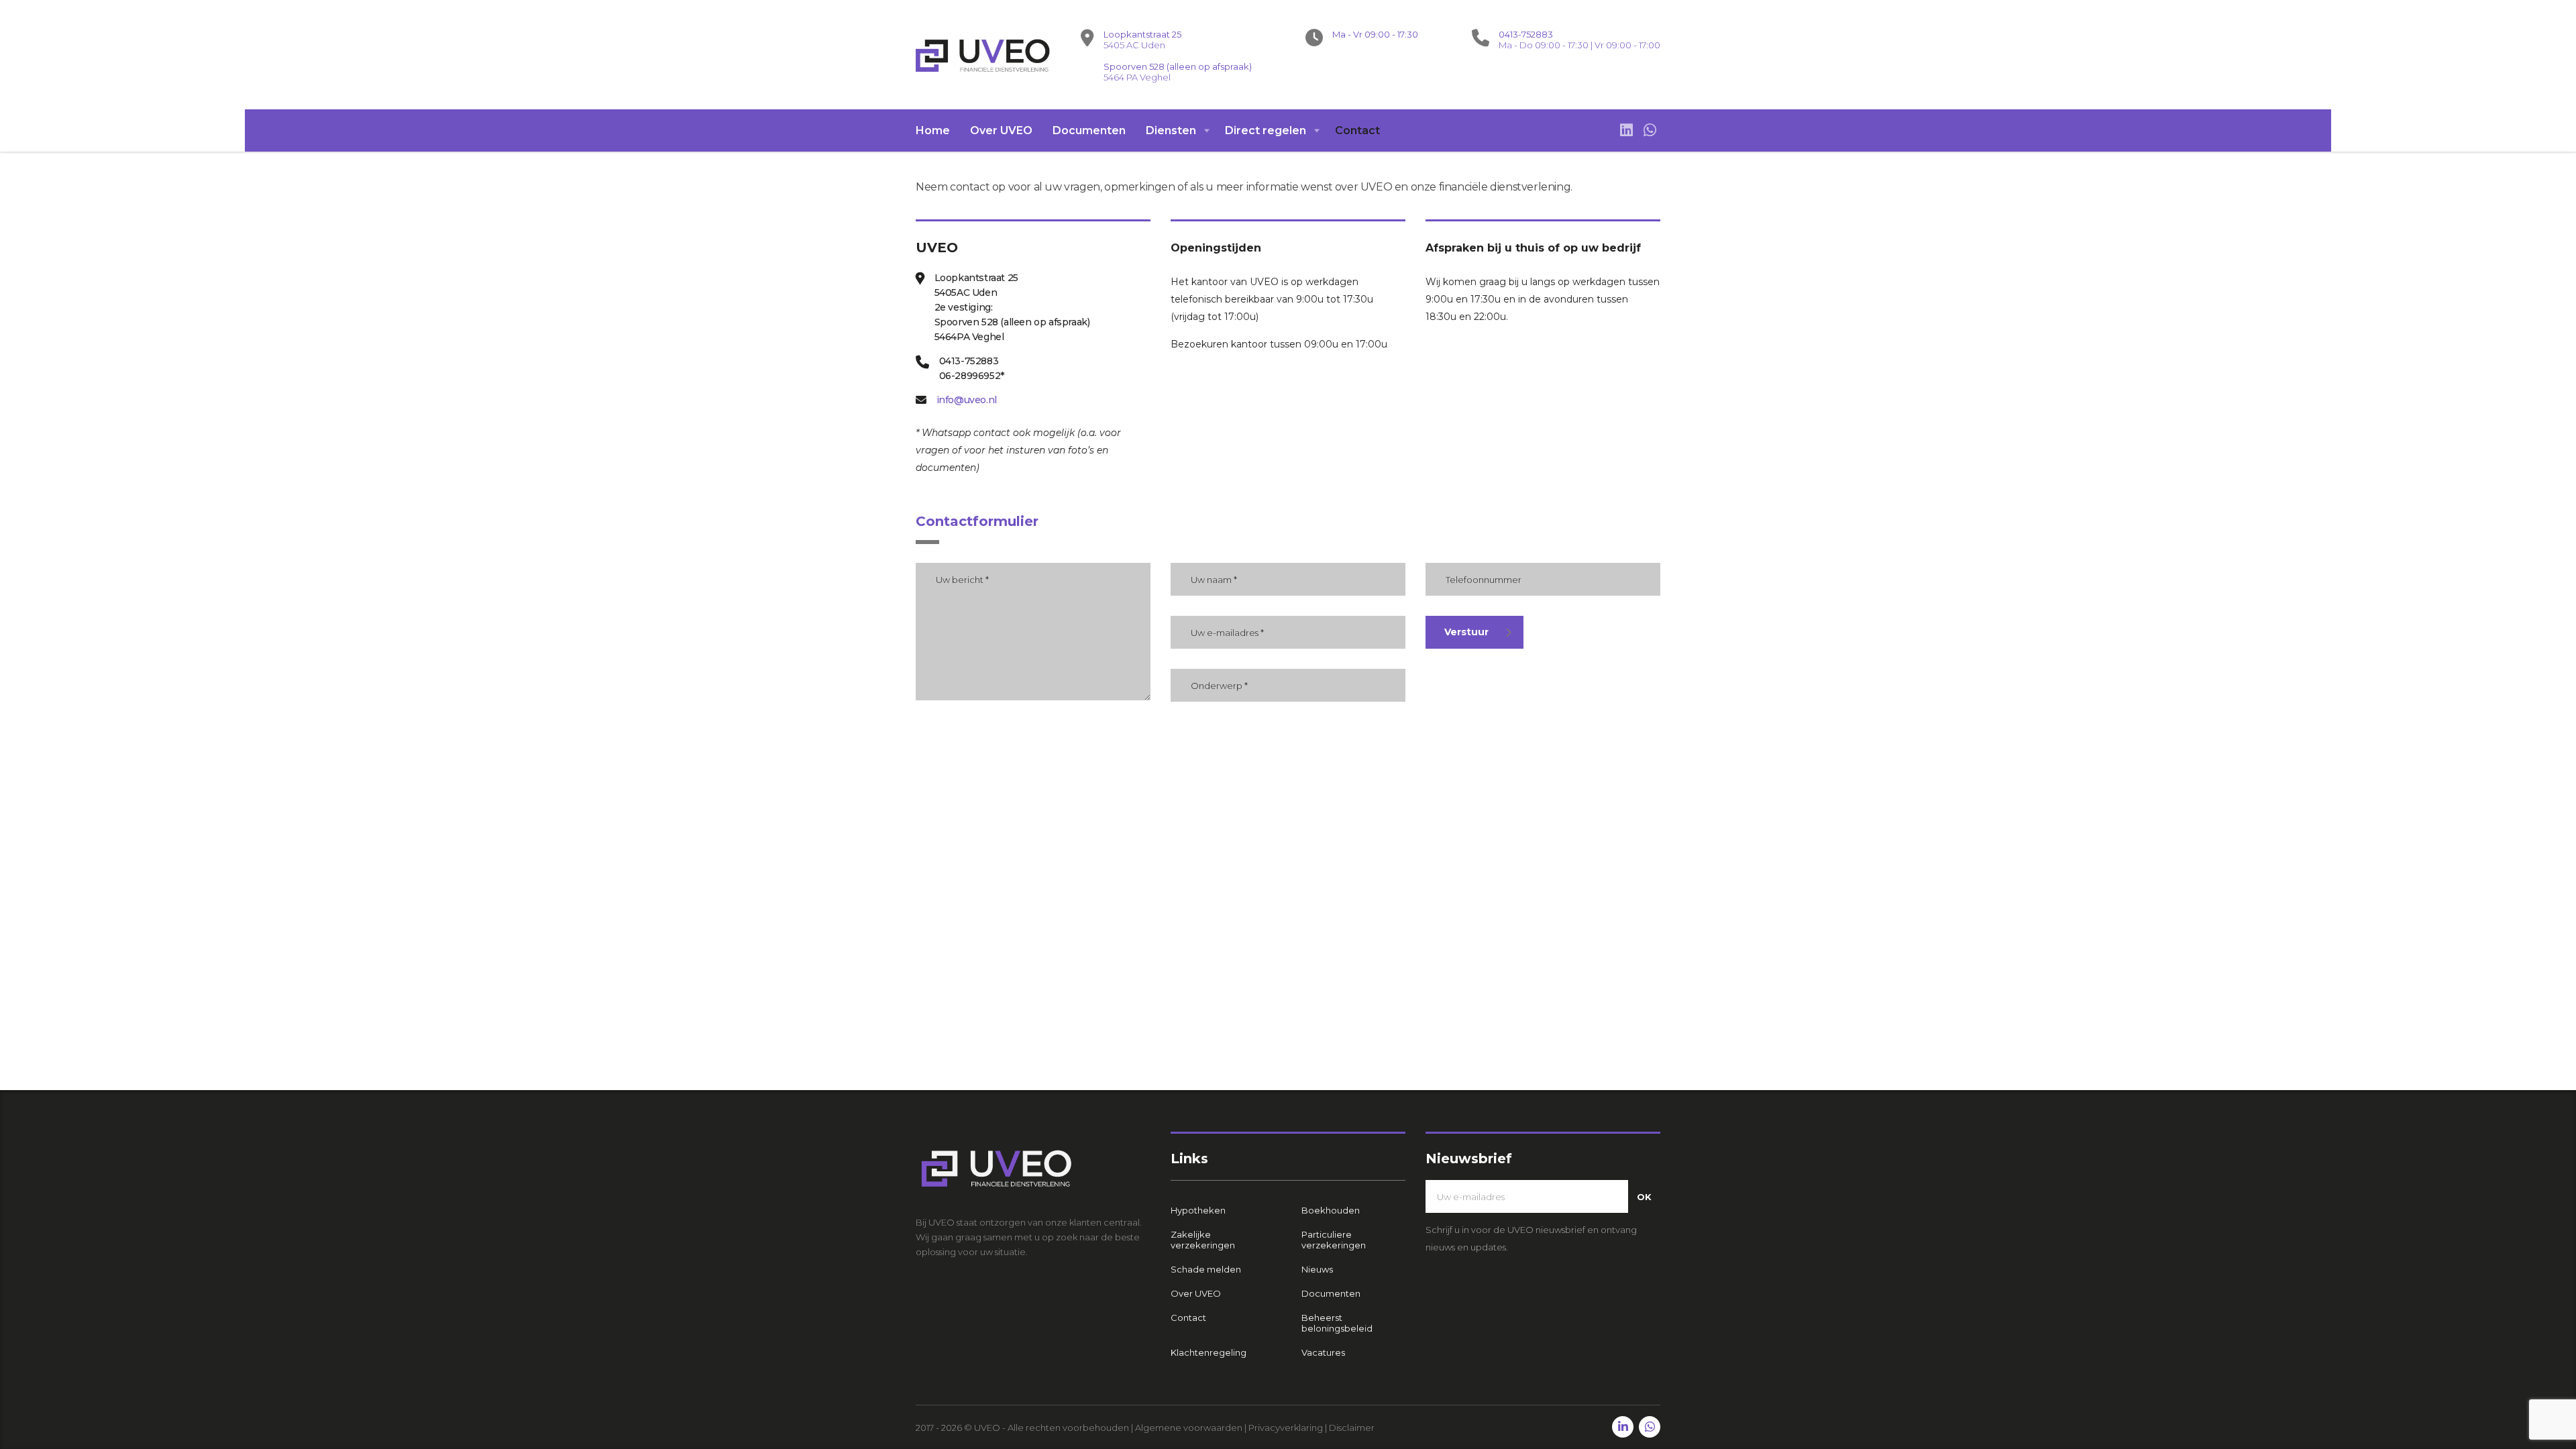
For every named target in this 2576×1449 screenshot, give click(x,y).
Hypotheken (1198, 1210)
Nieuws (1317, 1269)
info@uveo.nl (967, 400)
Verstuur (1466, 632)
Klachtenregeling (1209, 1352)
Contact (1357, 130)
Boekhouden (1331, 1210)
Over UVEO (1001, 130)
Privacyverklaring (1286, 1428)
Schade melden (1206, 1269)
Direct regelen (1266, 130)
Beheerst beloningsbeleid (1337, 1323)
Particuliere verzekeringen (1334, 1240)
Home (933, 130)
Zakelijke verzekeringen (1203, 1240)
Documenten (1089, 130)
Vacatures (1323, 1352)
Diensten (1171, 130)
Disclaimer (1352, 1428)
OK (1644, 1197)
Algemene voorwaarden (1189, 1428)
